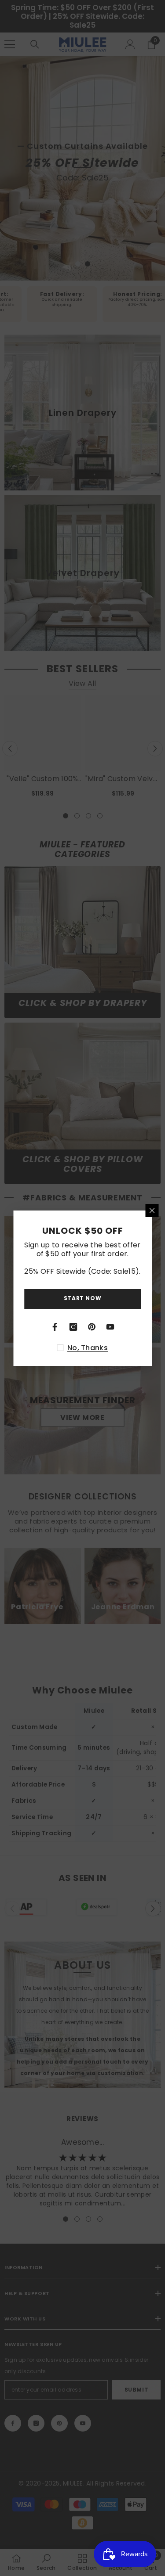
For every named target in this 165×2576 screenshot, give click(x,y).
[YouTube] (110, 1327)
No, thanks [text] (88, 1348)
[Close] (152, 1211)
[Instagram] (73, 1327)
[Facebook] (55, 1327)
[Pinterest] (92, 1327)
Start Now (82, 1298)
